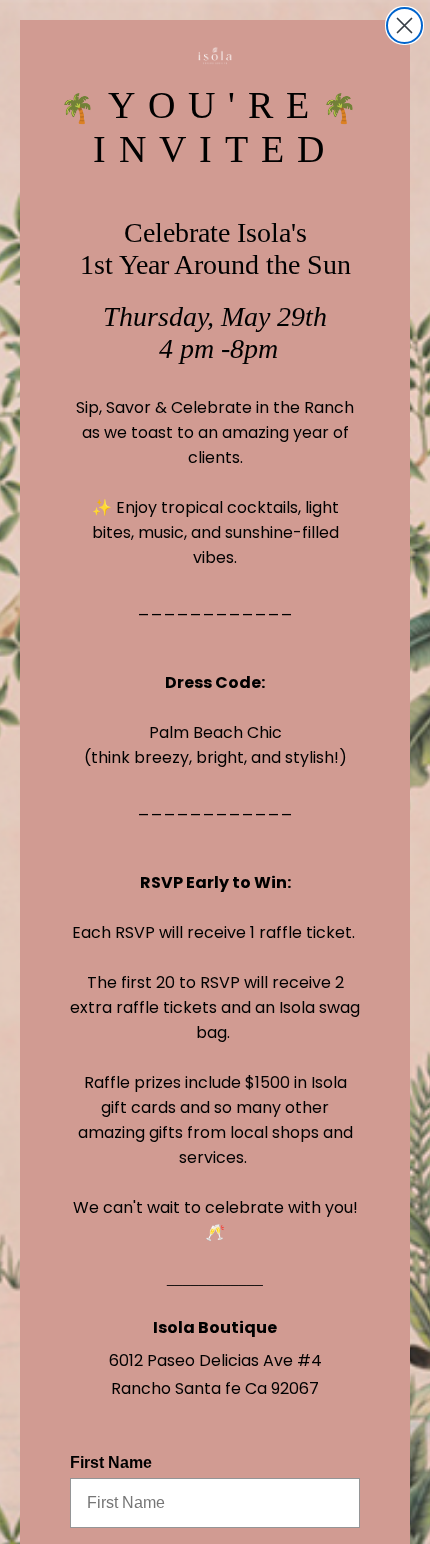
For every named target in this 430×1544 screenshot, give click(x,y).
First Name (111, 1462)
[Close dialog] (404, 25)
